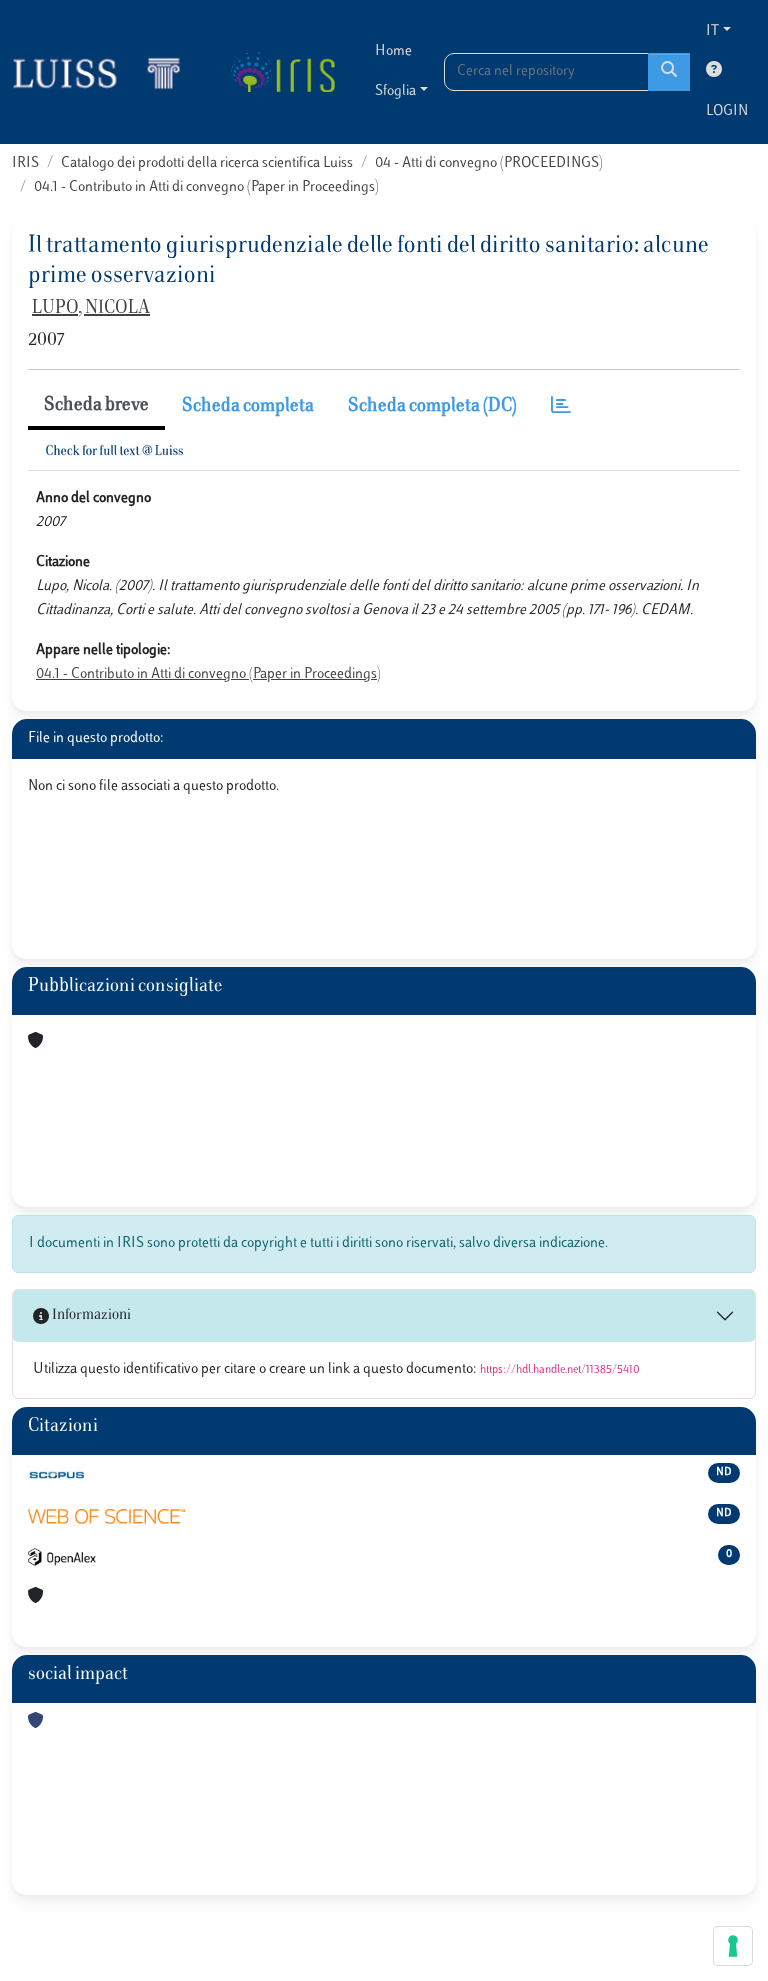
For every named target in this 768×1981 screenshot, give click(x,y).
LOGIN (727, 111)
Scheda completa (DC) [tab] (432, 407)
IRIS (25, 163)
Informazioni (90, 1315)
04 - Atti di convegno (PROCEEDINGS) (489, 163)
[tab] (561, 407)
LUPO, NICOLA (91, 309)
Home (393, 51)
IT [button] (712, 31)
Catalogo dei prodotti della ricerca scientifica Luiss (207, 163)
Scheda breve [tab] (96, 406)
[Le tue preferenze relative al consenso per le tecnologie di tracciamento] (733, 1946)
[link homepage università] (282, 72)
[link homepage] (105, 72)
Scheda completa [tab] (248, 407)
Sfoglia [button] (395, 91)
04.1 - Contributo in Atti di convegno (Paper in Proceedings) (206, 187)
